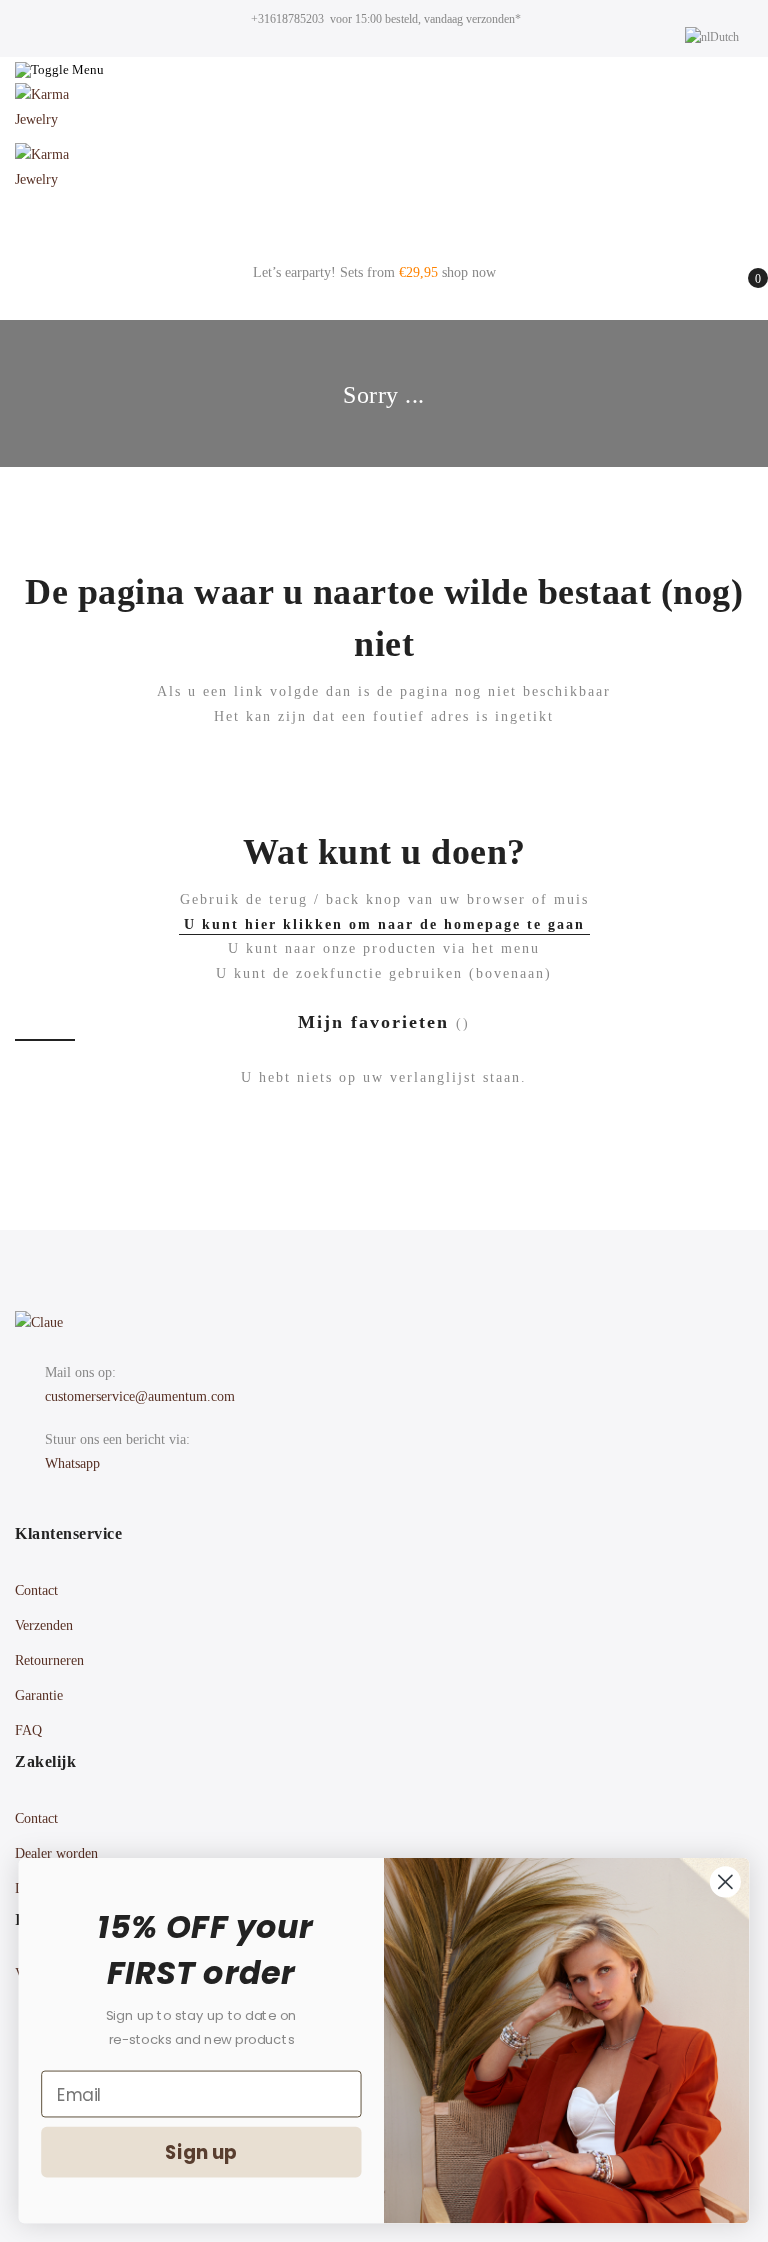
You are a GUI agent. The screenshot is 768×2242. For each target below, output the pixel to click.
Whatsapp (72, 1463)
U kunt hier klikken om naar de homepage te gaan (384, 924)
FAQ (28, 1730)
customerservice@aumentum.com (140, 1396)
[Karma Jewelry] (384, 113)
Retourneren (49, 1660)
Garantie (39, 1695)
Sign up (201, 2152)
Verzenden (44, 1625)
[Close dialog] (725, 1881)
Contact (36, 1590)
